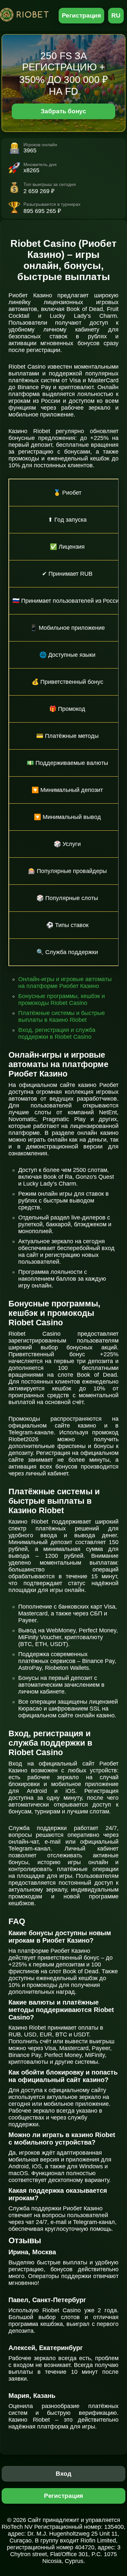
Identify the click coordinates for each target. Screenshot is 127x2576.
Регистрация (82, 15)
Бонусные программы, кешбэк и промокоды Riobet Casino (62, 999)
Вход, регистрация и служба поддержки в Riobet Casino (57, 1033)
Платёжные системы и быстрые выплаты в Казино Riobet (62, 1016)
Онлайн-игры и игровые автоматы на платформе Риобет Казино (65, 983)
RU (116, 15)
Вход (64, 2474)
